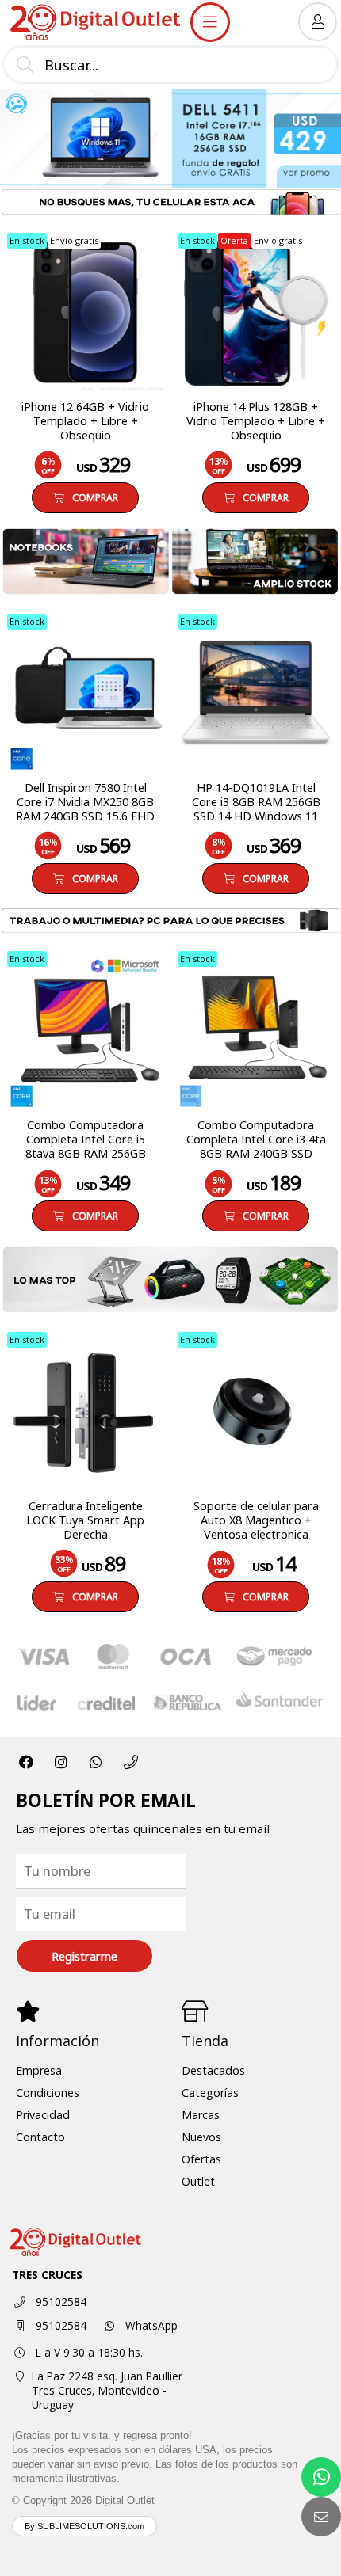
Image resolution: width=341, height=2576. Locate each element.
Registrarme (84, 1956)
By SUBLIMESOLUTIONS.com (84, 2526)
